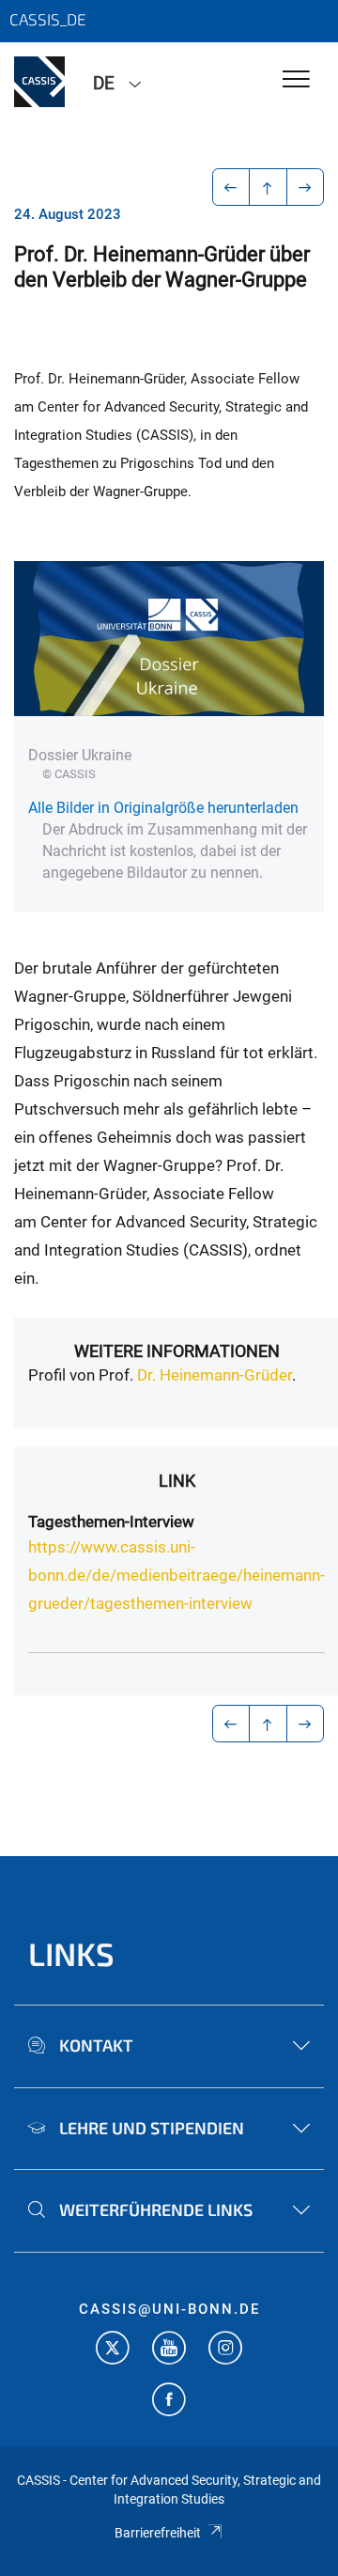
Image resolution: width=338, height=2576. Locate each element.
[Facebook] (169, 2402)
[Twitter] (113, 2350)
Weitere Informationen (177, 1351)
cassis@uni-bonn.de (169, 2309)
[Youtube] (169, 2350)
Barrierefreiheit (158, 2533)
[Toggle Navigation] (296, 80)
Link (177, 1481)
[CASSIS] (39, 82)
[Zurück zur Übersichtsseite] (268, 187)
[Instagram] (225, 2350)
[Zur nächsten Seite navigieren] (306, 187)
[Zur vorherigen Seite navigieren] (231, 187)
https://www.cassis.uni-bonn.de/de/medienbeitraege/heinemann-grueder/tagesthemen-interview (177, 1575)
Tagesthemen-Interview (111, 1522)
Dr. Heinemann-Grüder (215, 1375)
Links (71, 1953)
